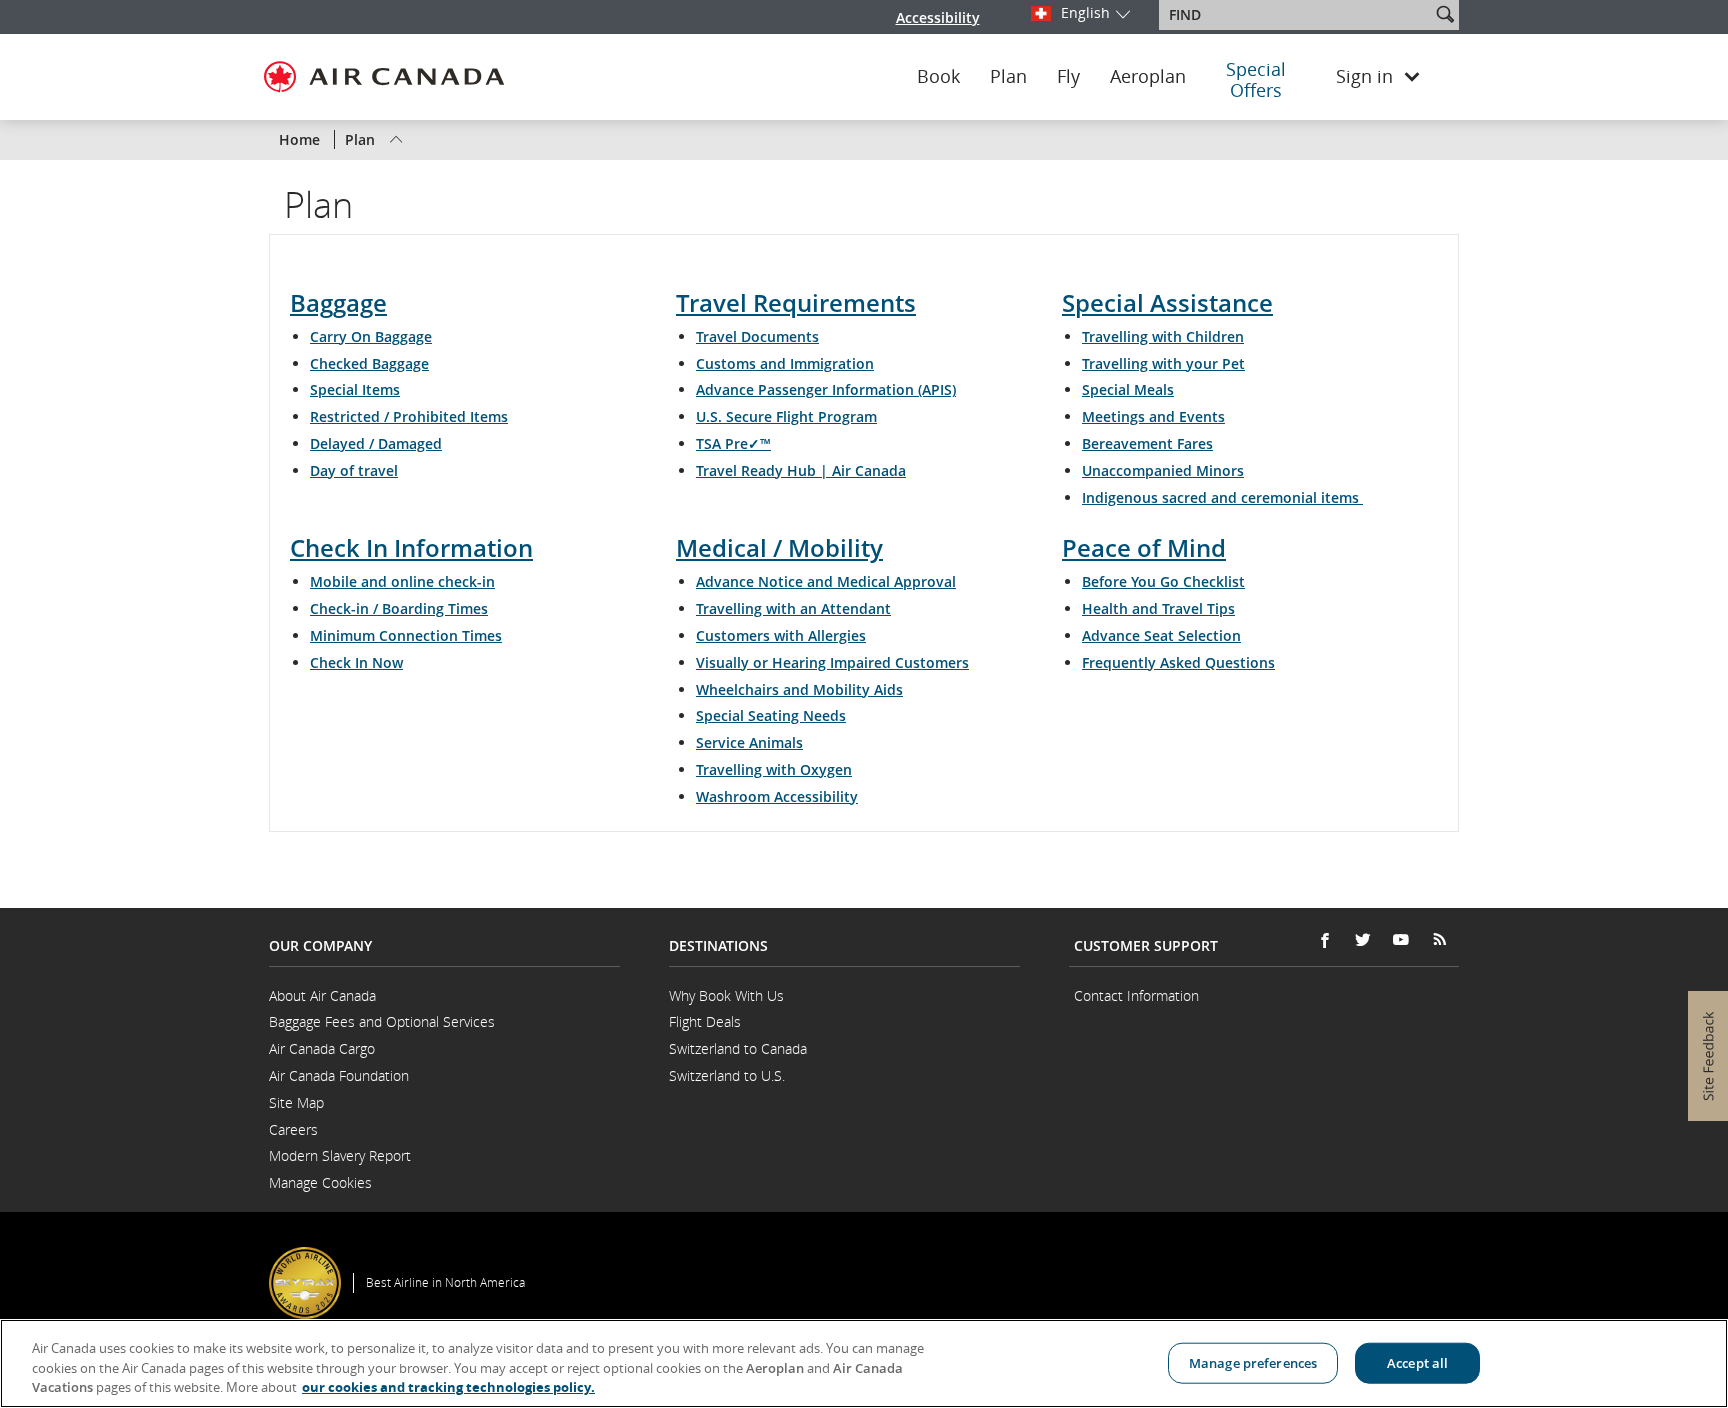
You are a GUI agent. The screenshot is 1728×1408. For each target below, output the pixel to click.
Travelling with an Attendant (793, 608)
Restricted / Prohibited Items (409, 416)
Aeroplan (1148, 77)
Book (938, 77)
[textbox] (1296, 15)
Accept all (1417, 1362)
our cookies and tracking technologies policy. (448, 1387)
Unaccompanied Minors (1163, 470)
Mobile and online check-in (402, 581)
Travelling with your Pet (1163, 363)
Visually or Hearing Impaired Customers (832, 662)
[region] (864, 1363)
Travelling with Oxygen (774, 769)
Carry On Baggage (371, 336)
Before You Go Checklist (1163, 581)
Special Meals (1128, 389)
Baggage (338, 302)
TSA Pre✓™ (733, 443)
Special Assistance (1167, 302)
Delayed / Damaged (376, 443)
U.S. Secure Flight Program (786, 416)
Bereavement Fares (1147, 443)
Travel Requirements (796, 302)
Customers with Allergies (781, 635)
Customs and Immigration (785, 363)
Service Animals (749, 742)
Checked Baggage (369, 363)
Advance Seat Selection (1161, 635)
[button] (1445, 14)
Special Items (355, 389)
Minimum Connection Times (406, 635)
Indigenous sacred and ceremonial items (1222, 497)
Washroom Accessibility (777, 796)
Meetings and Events (1153, 416)
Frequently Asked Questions (1178, 662)
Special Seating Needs (771, 715)
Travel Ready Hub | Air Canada (801, 470)
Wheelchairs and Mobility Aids (799, 689)
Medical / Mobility (779, 547)
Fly (1068, 77)
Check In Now (356, 662)
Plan (1008, 77)
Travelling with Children (1163, 336)
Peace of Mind (1144, 547)
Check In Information (411, 547)
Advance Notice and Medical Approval (826, 581)
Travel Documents (757, 336)
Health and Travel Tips (1158, 608)
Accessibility (938, 17)
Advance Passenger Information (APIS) (826, 389)
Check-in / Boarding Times (399, 608)
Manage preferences (1253, 1362)
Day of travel (354, 470)
